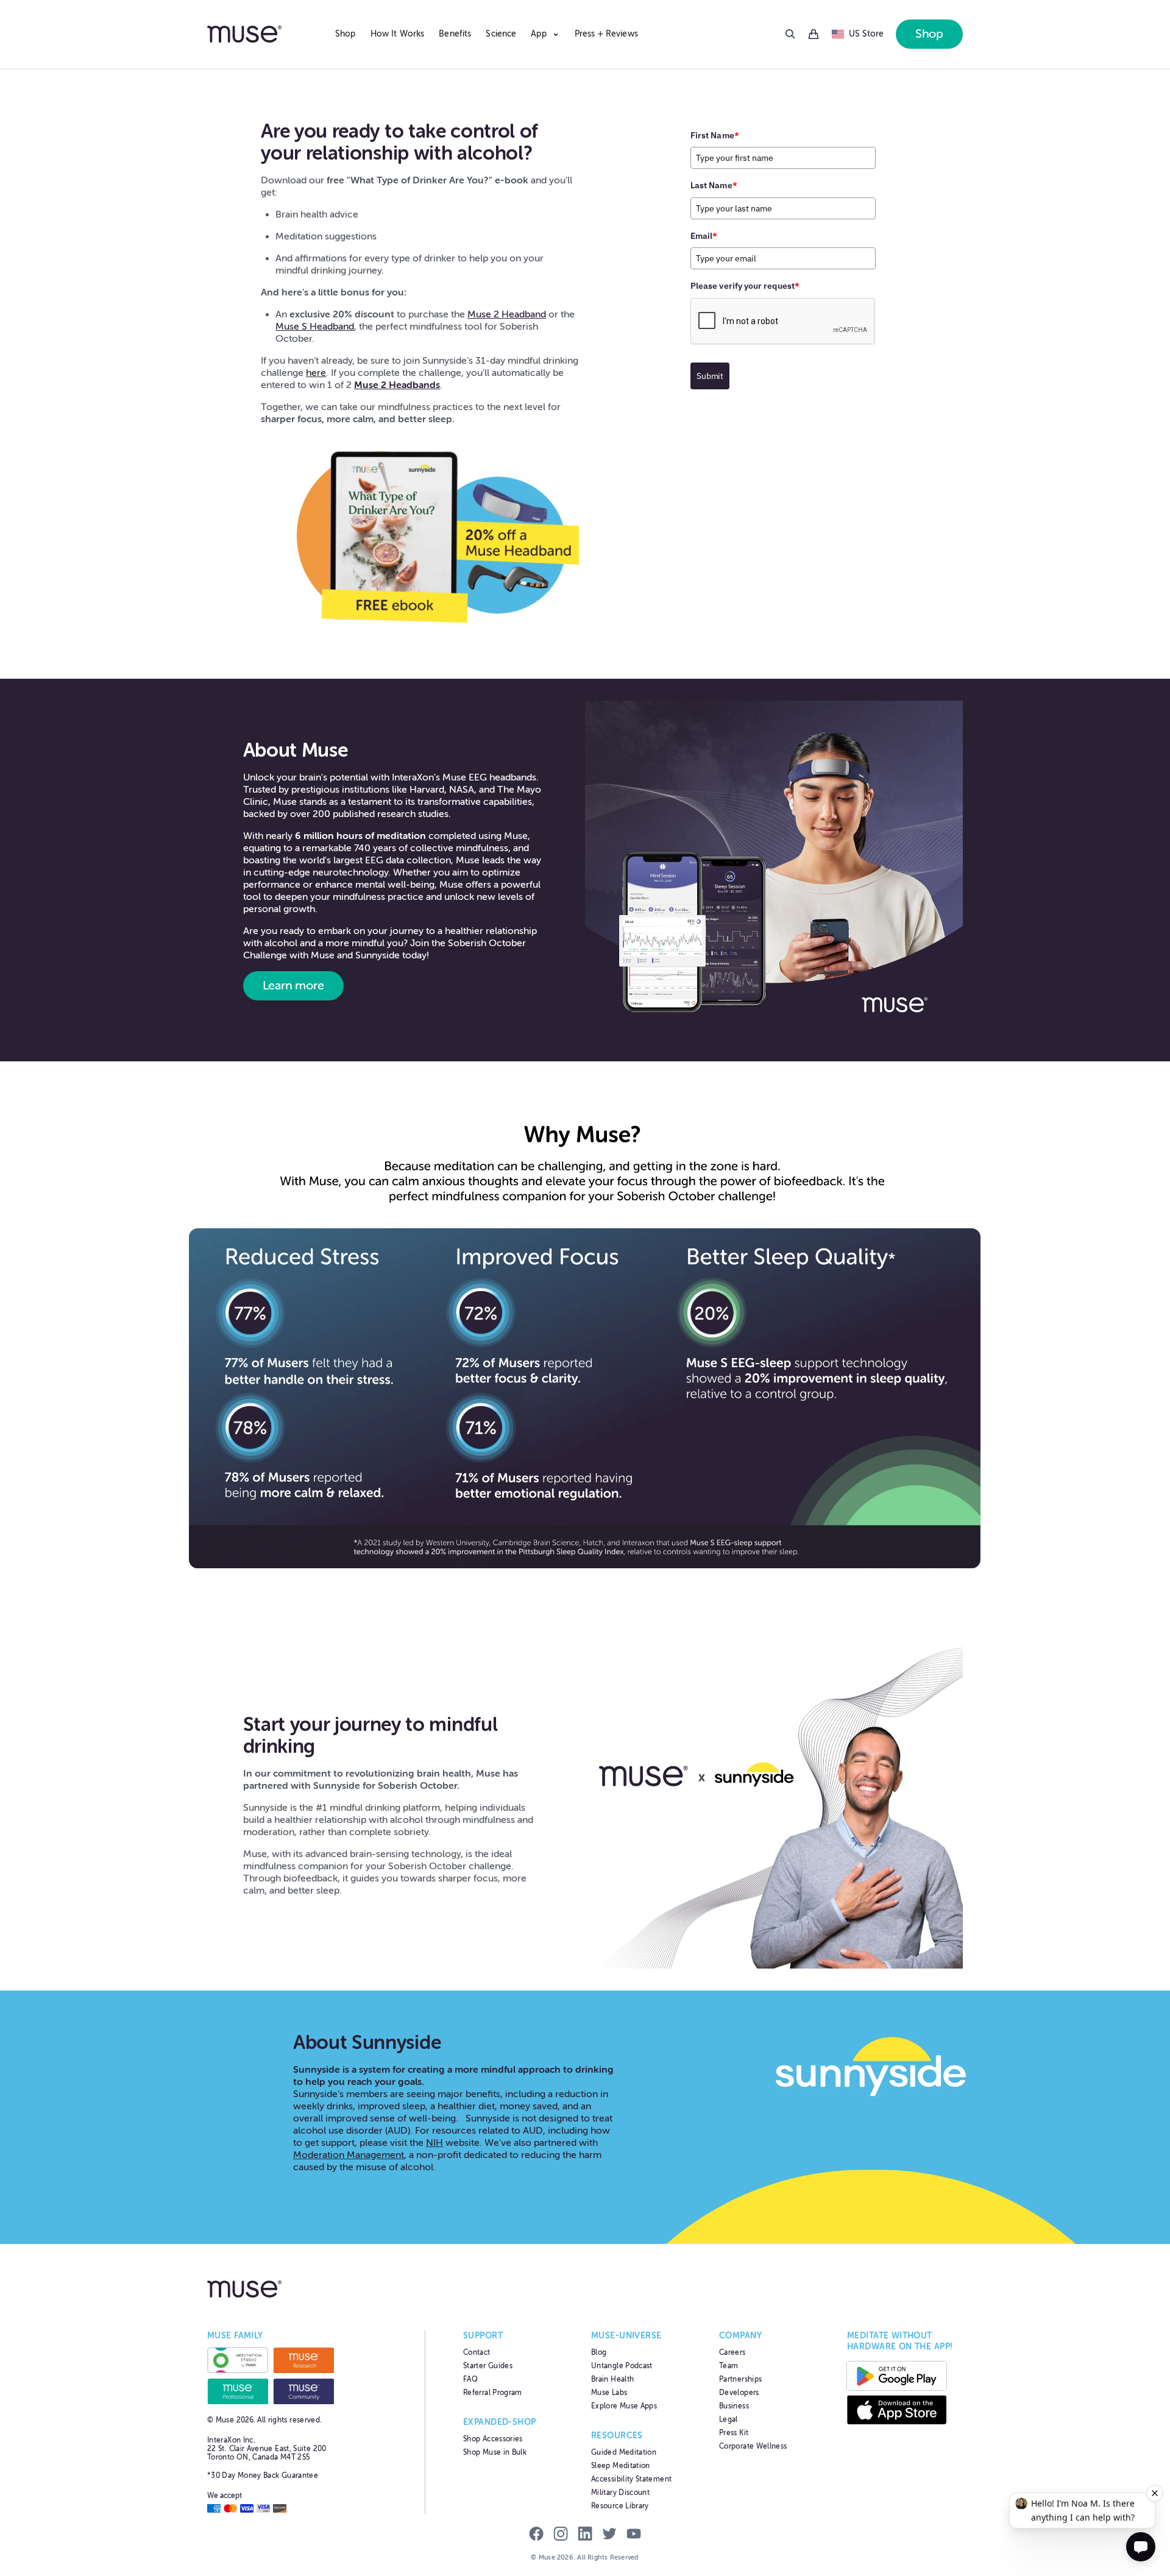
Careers (732, 2352)
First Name (715, 135)
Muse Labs (609, 2393)
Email (704, 236)
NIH (434, 2143)
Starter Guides (488, 2366)
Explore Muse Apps (624, 2406)
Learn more (293, 985)
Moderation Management (349, 2155)
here (316, 373)
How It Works (398, 34)
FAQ (470, 2379)
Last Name (714, 185)
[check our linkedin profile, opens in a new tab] (585, 2535)
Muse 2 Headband (507, 314)
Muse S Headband (315, 327)
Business (734, 2406)
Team (729, 2366)
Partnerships (740, 2379)
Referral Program (493, 2393)
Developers (739, 2393)
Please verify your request (745, 286)
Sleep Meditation (621, 2466)
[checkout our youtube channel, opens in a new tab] (634, 2535)
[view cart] (814, 34)
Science (501, 34)
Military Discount (620, 2493)
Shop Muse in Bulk (495, 2452)
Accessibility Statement (631, 2479)
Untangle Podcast (622, 2366)
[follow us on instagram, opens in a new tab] (561, 2535)
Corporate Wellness (753, 2446)
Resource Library (620, 2506)
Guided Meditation (624, 2452)
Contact (477, 2352)
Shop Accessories (493, 2439)
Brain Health (612, 2379)
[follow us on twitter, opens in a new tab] (609, 2535)
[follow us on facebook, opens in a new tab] (536, 2535)
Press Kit (734, 2433)
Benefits (455, 34)
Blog (599, 2352)
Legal (729, 2419)
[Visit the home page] (265, 34)
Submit (710, 376)
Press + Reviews (606, 34)
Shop (346, 34)
